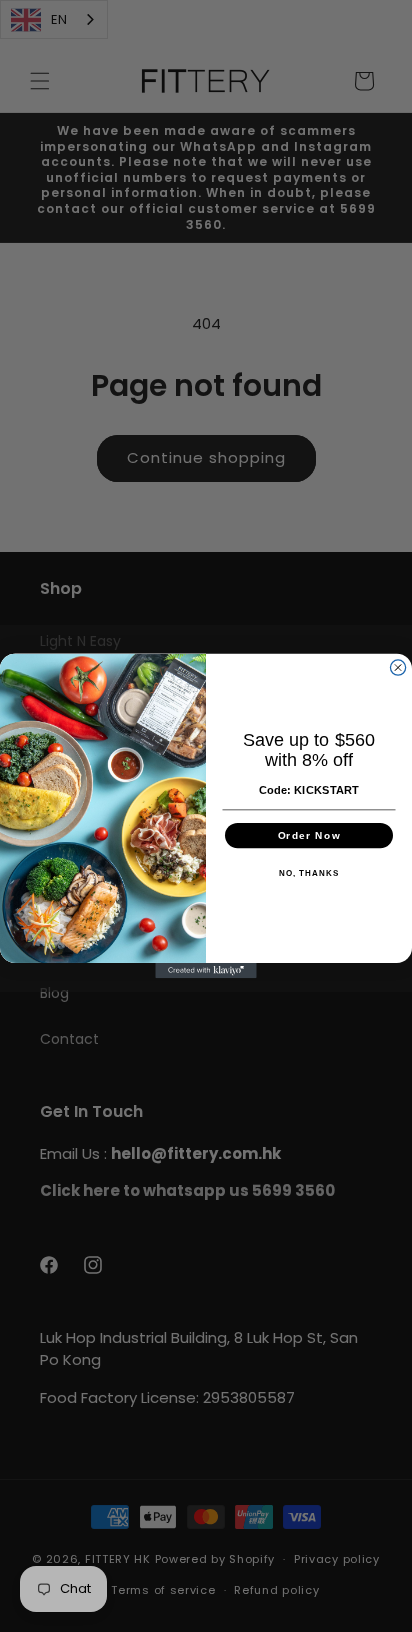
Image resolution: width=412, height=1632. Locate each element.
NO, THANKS (309, 873)
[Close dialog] (397, 667)
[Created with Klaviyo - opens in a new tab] (205, 970)
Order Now (309, 835)
